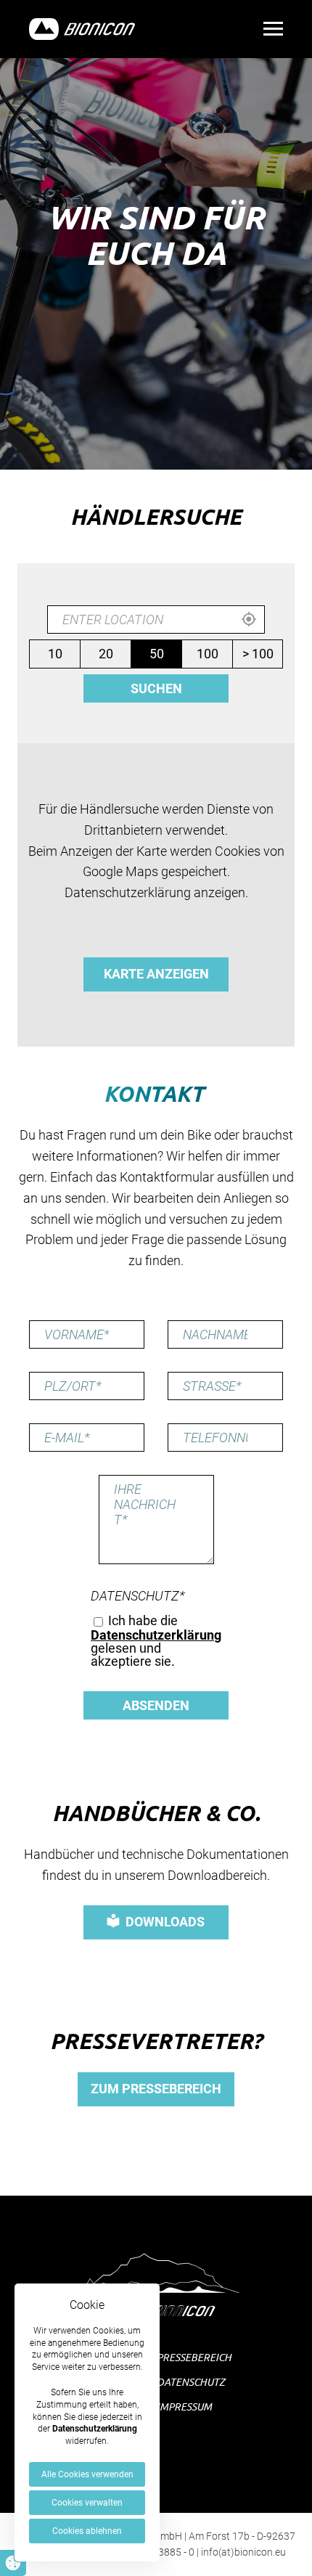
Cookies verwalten (87, 2503)
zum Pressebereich (156, 2089)
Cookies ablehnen (87, 2531)
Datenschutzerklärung (95, 2429)
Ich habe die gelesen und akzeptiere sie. (156, 1641)
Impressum (184, 2407)
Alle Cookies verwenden (87, 2474)
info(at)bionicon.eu (243, 2552)
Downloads (165, 1922)
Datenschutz (138, 1596)
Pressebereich (194, 2357)
